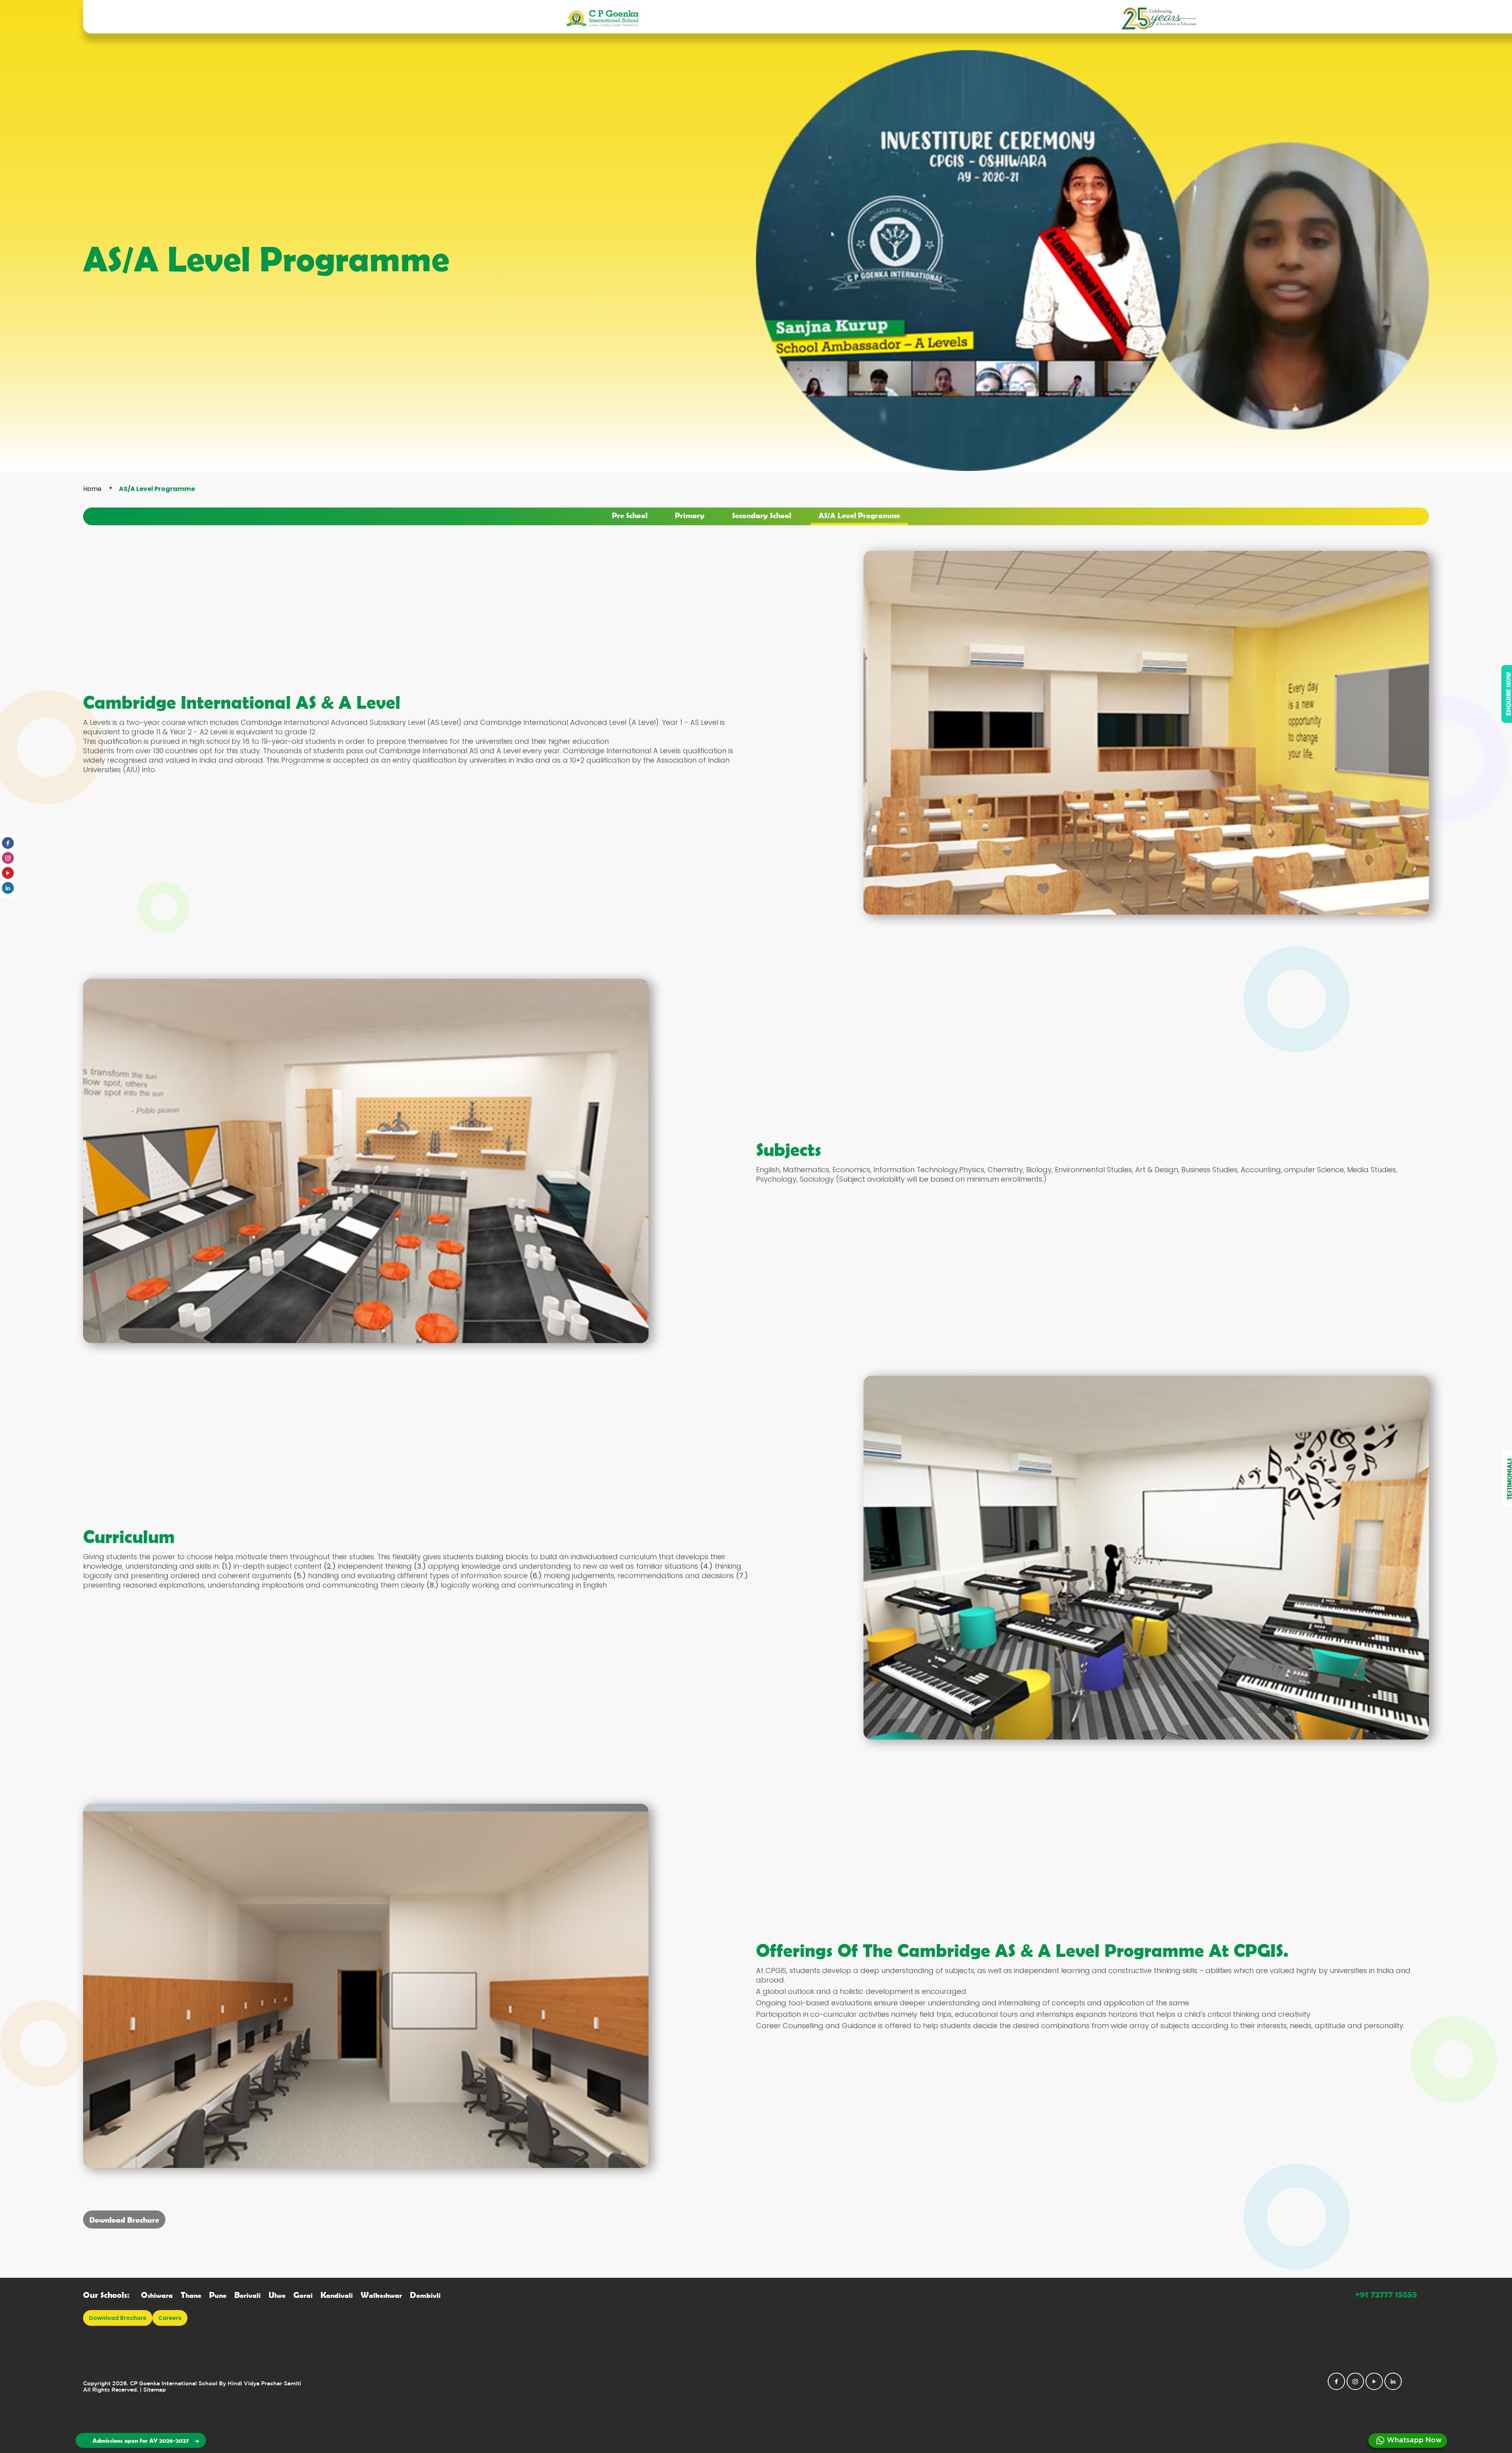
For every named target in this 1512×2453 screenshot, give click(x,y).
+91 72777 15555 (1386, 2294)
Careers (170, 2318)
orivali (247, 2295)
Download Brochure (124, 2220)
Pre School (630, 515)
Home (92, 489)
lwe (277, 2295)
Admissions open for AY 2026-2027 (141, 2440)
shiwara (157, 2295)
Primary (690, 515)
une (218, 2295)
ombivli (425, 2295)
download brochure (118, 2318)
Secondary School (762, 515)
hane (191, 2295)
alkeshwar (381, 2295)
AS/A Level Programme (859, 515)
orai (303, 2295)
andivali (337, 2295)
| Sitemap (153, 2390)
